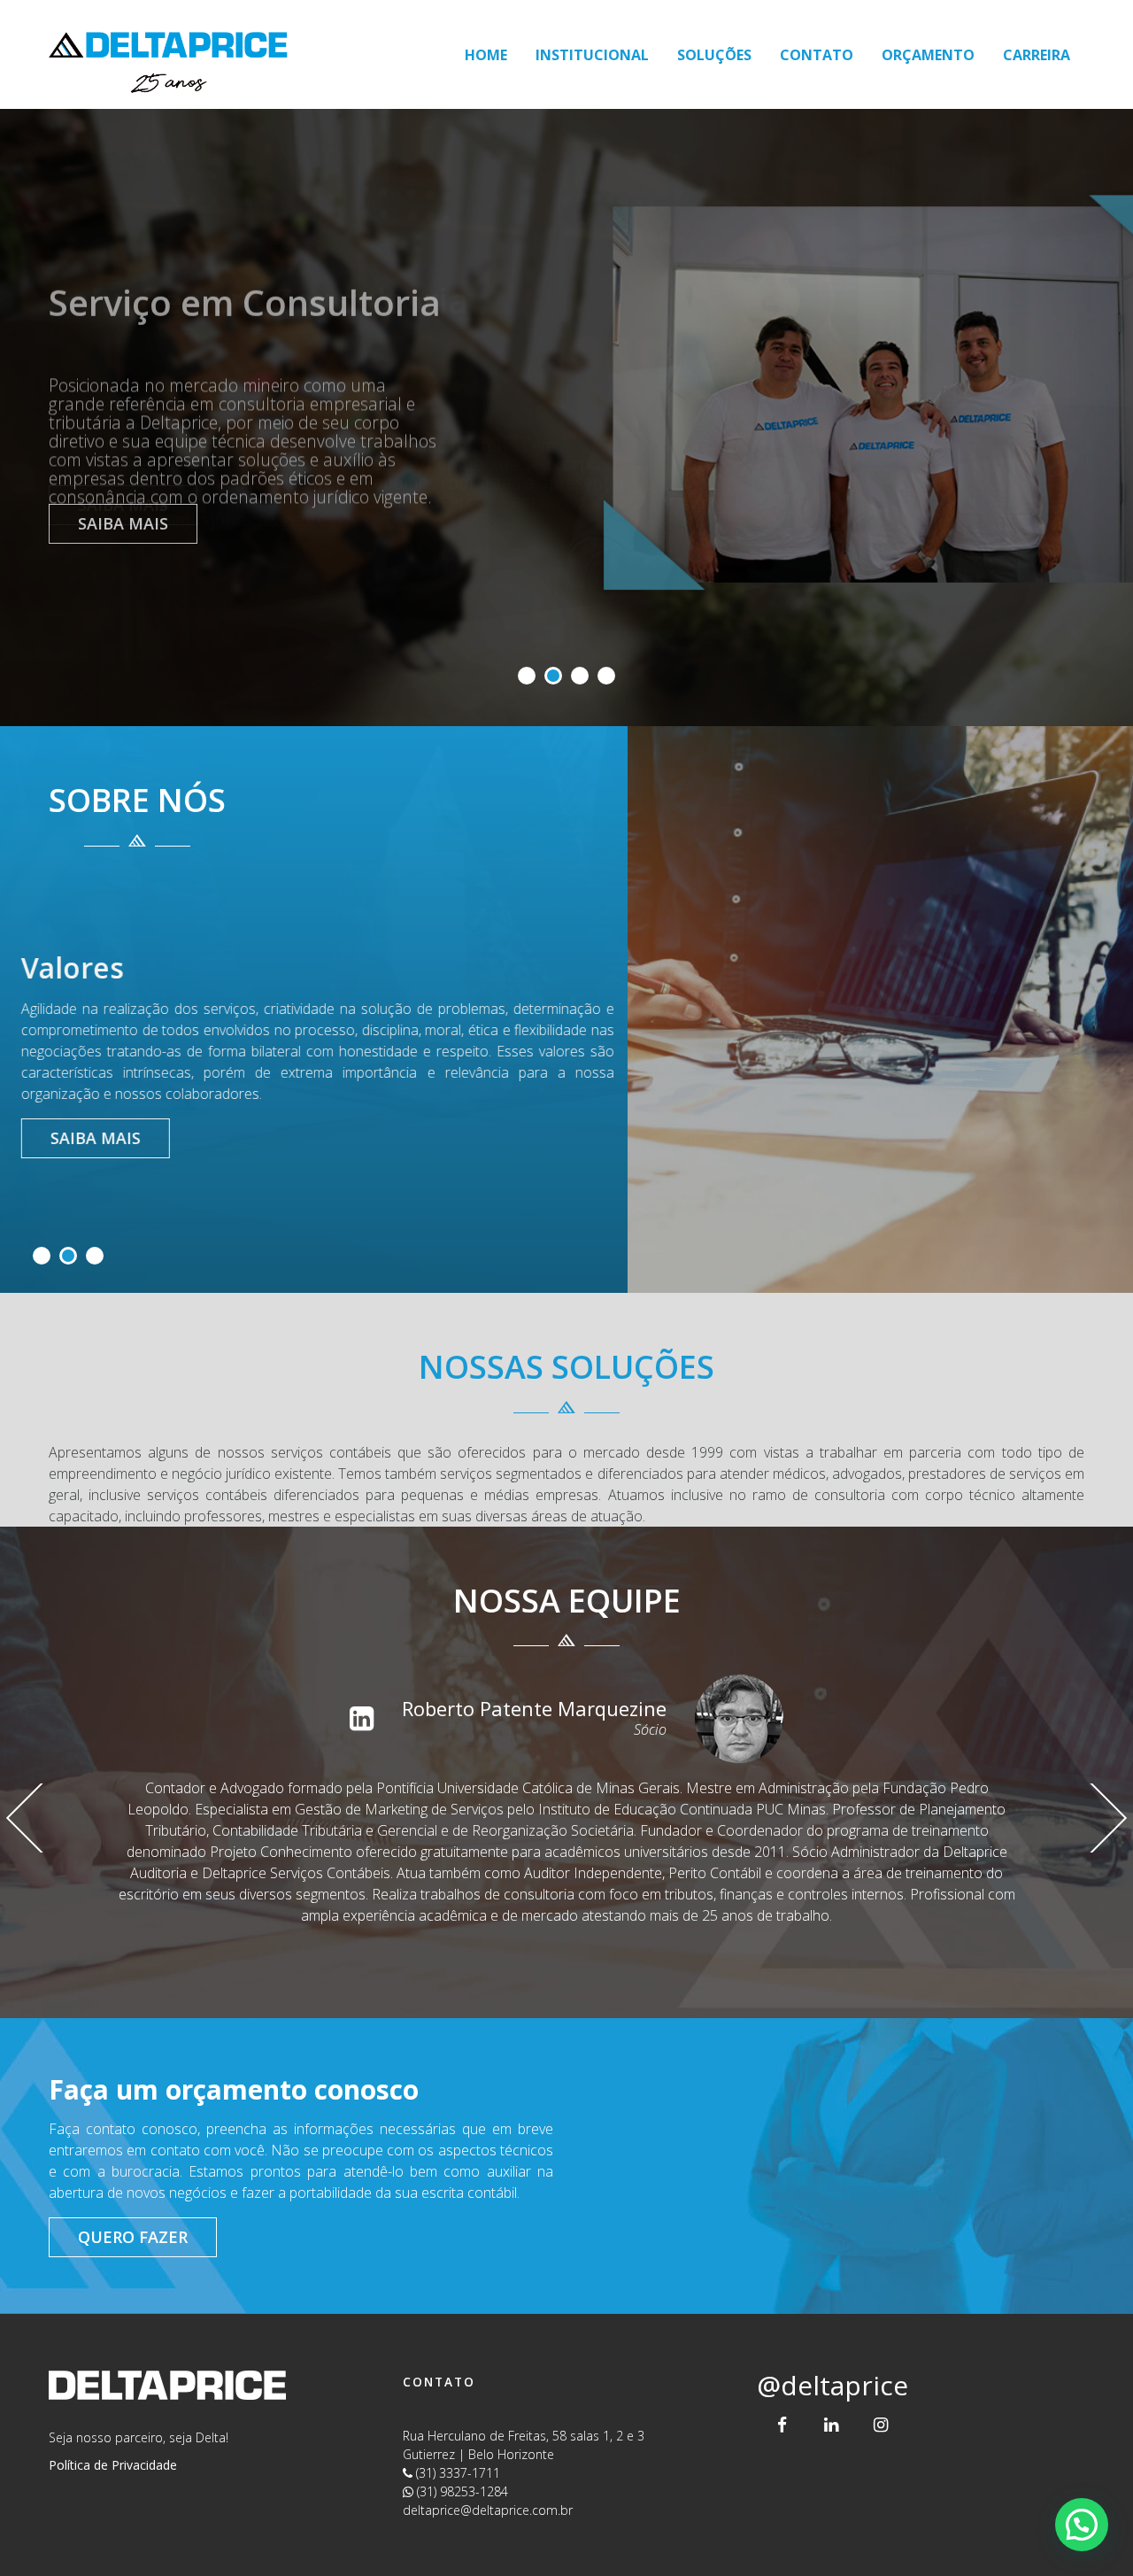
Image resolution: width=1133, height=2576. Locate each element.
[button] (1082, 2525)
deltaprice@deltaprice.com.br (488, 2510)
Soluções (714, 55)
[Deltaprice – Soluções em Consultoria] (168, 54)
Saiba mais (123, 523)
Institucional (592, 55)
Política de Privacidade (113, 2465)
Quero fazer (133, 2237)
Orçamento (928, 55)
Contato (817, 55)
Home (486, 55)
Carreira (1037, 55)
